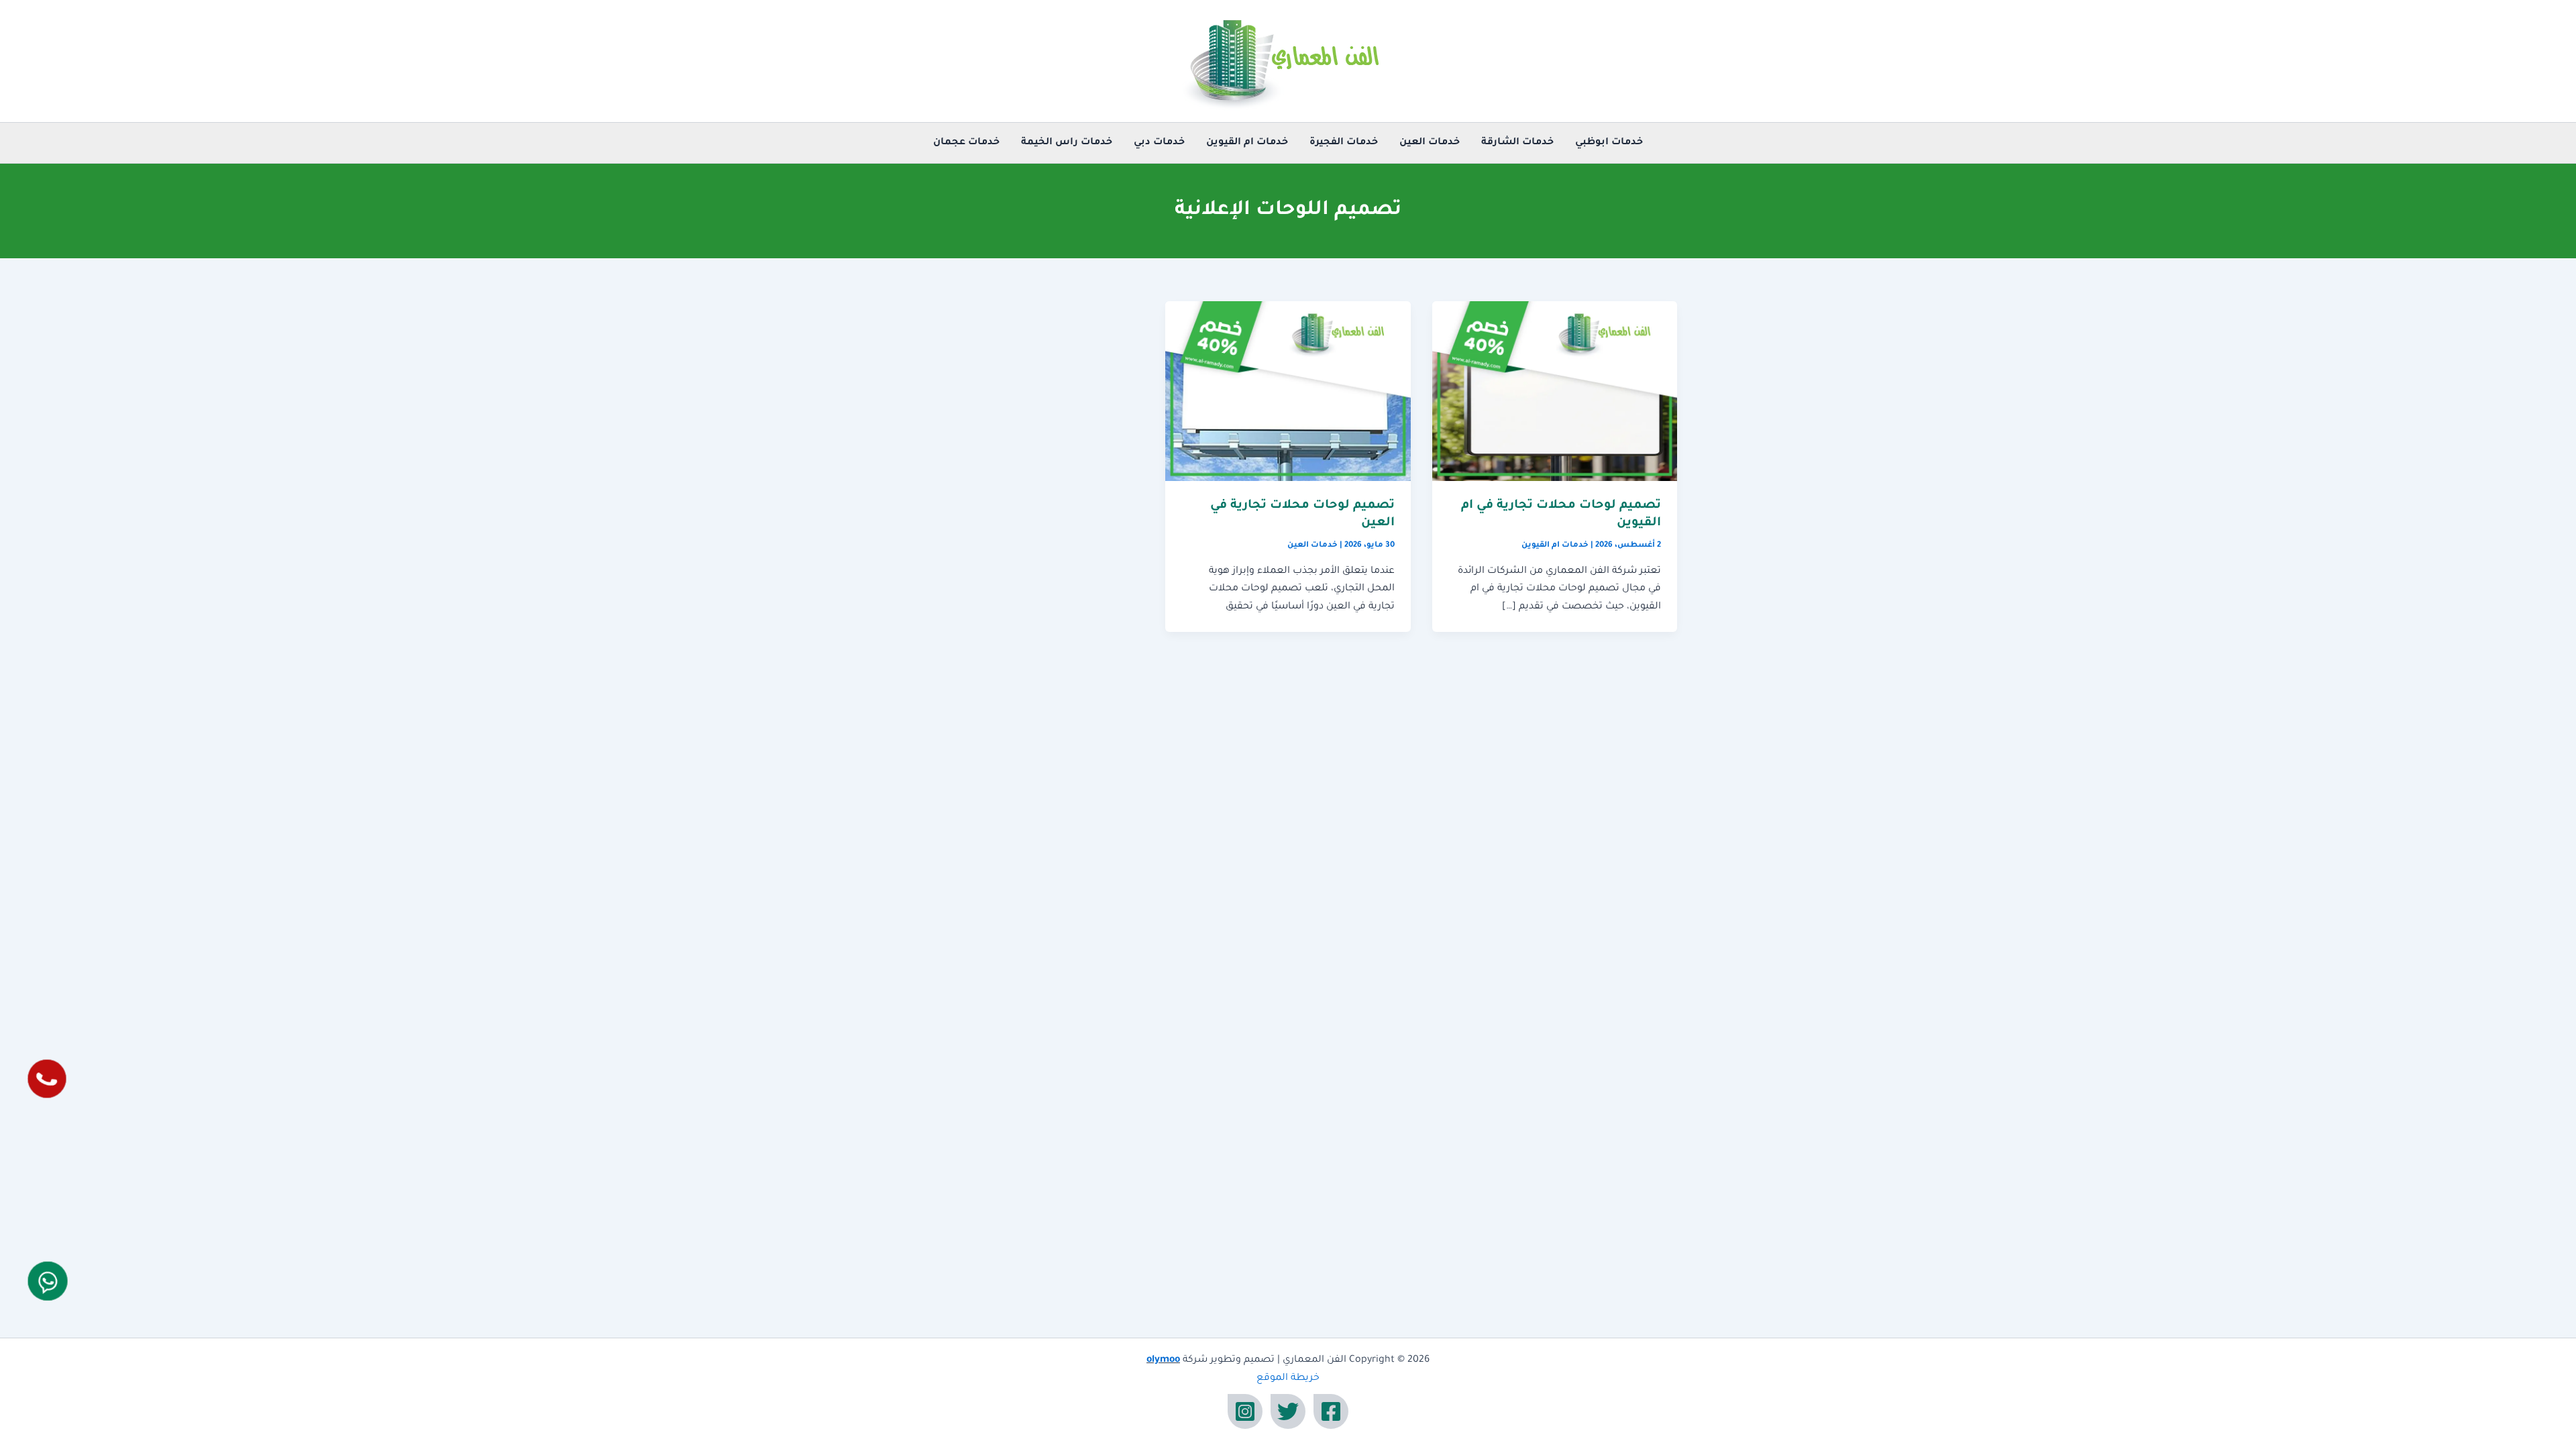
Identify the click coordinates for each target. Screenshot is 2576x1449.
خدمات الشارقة (1517, 143)
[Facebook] (1331, 1411)
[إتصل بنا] (47, 1079)
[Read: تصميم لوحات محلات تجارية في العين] (1288, 392)
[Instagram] (1245, 1411)
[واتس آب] (48, 1281)
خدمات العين (1430, 143)
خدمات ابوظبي (1609, 143)
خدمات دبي (1159, 143)
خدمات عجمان (966, 143)
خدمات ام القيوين (1247, 143)
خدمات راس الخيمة (1067, 143)
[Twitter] (1288, 1411)
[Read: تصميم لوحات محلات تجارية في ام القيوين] (1555, 392)
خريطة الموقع (1288, 1379)
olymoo (1163, 1360)
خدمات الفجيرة (1344, 143)
